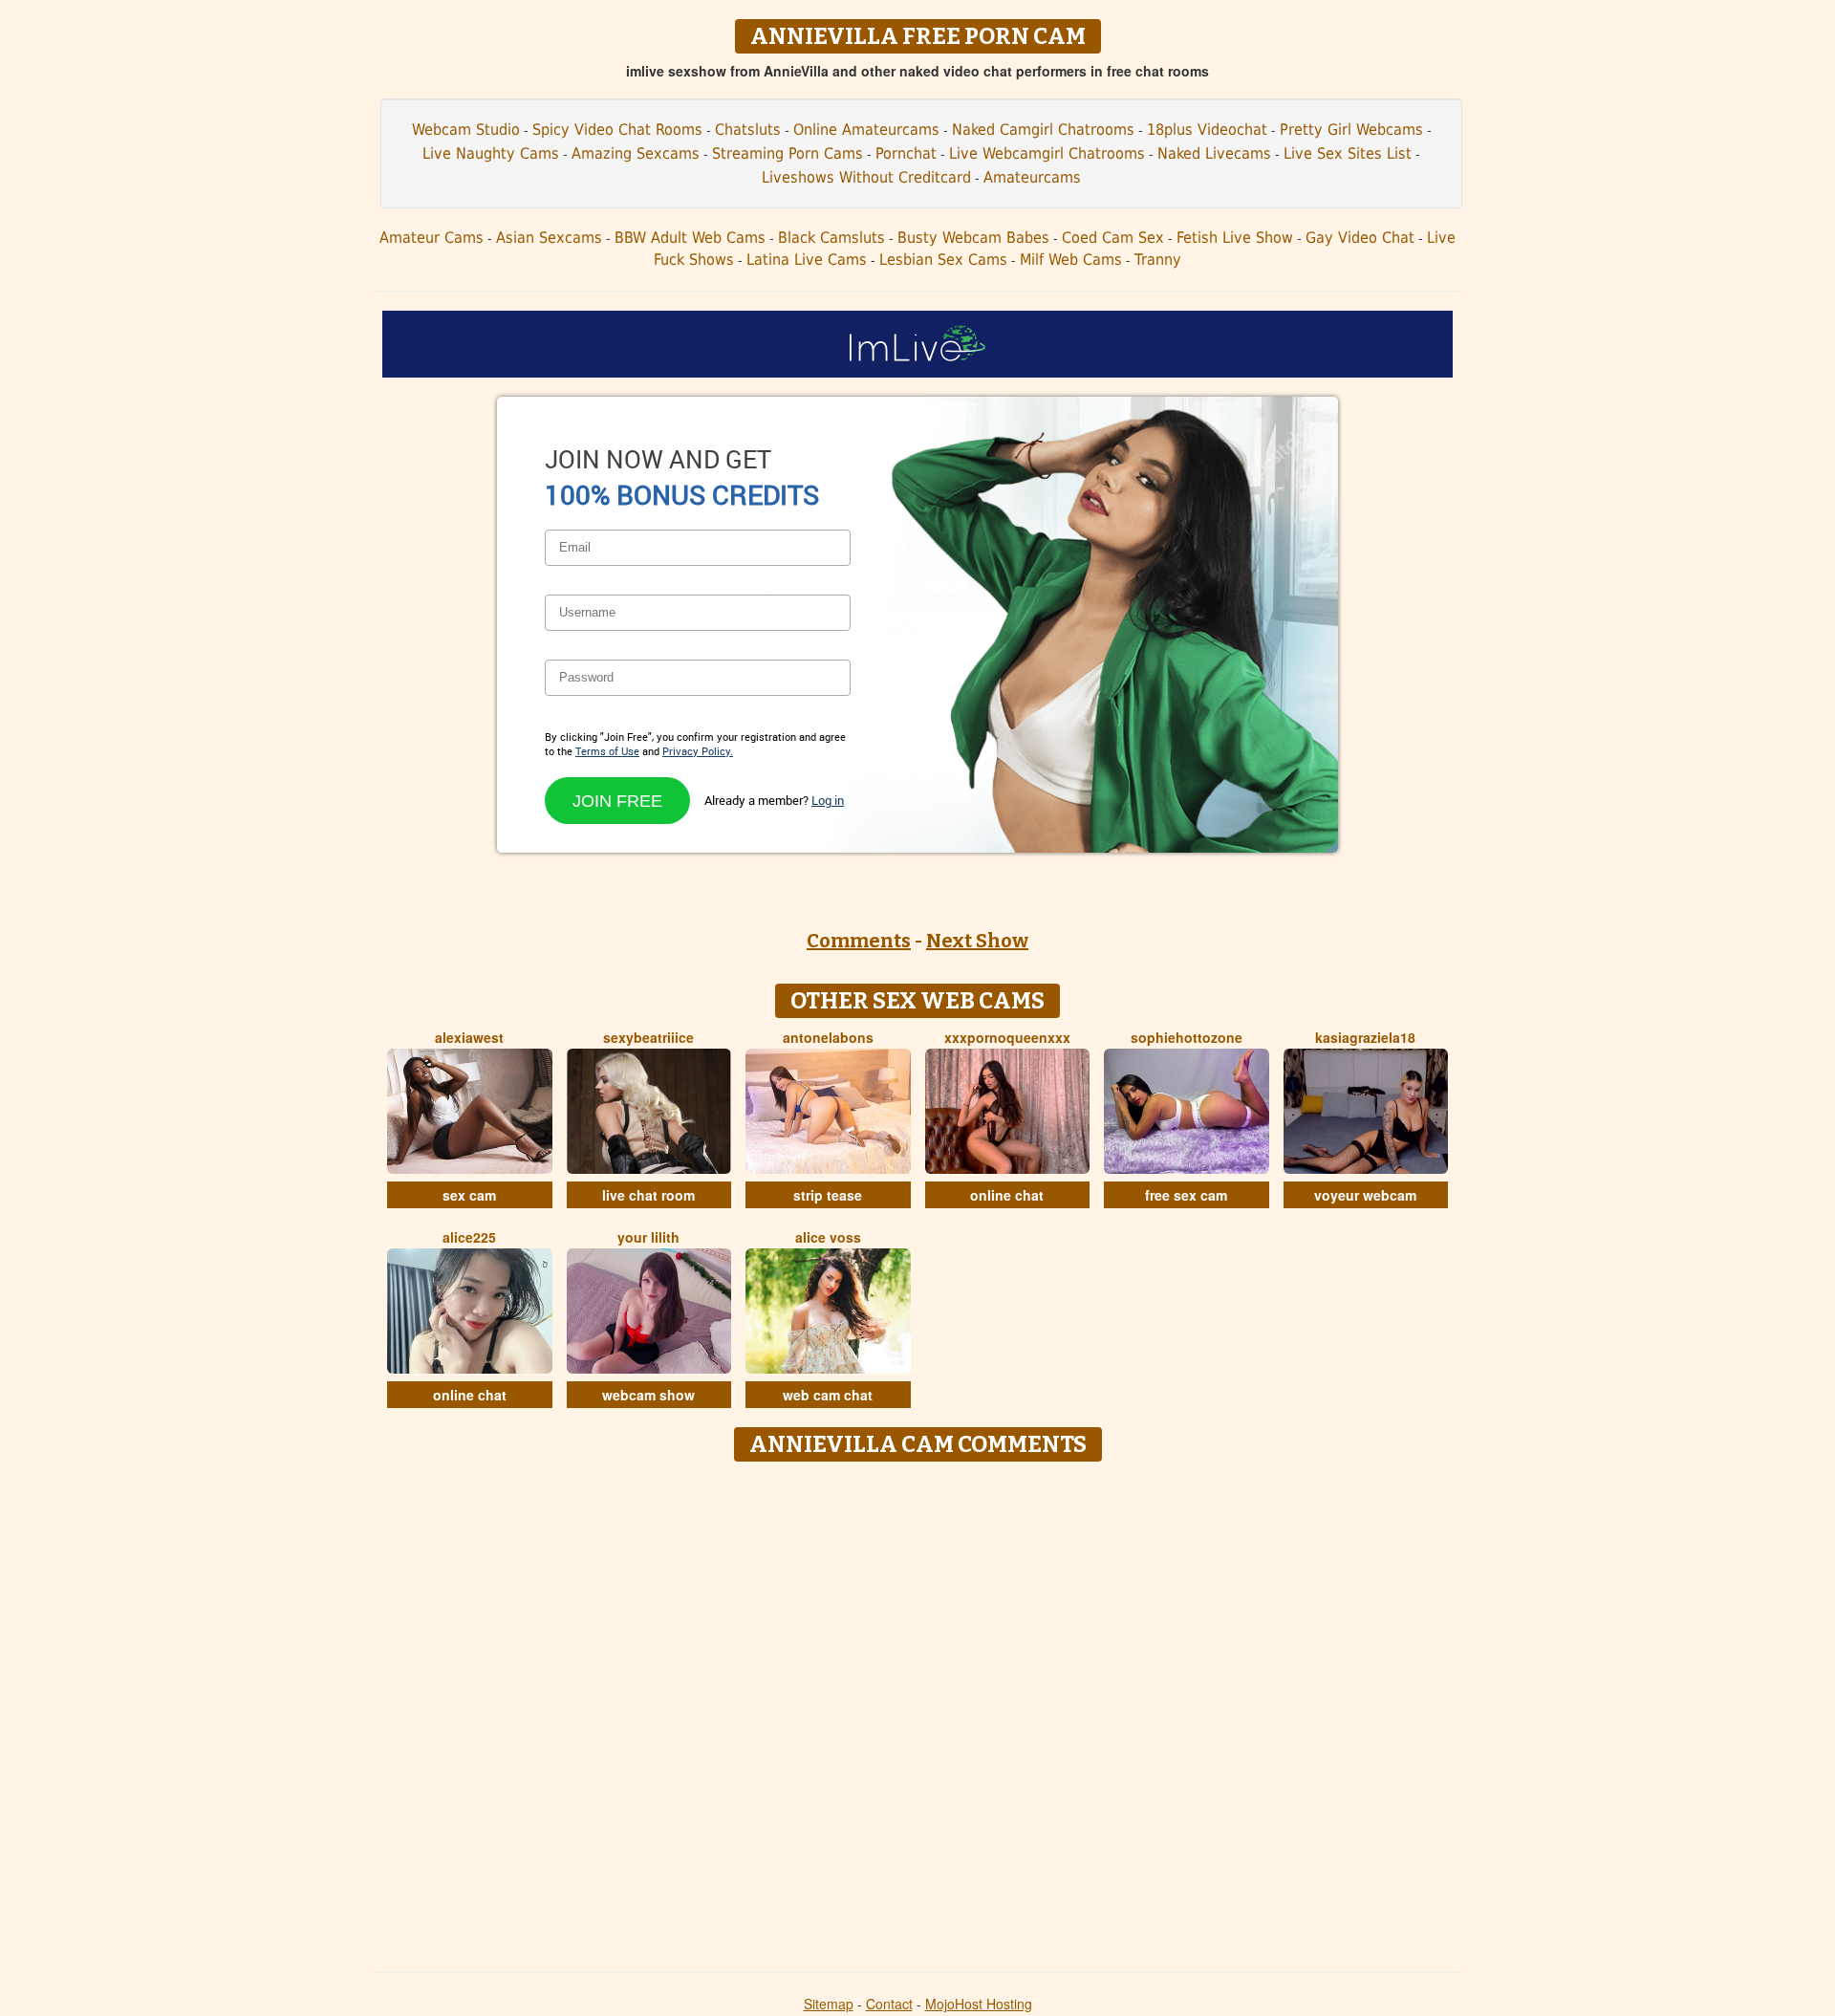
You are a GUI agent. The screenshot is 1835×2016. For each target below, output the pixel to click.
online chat (1007, 1195)
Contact (889, 2004)
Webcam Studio (466, 130)
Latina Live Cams (807, 260)
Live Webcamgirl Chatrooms (1047, 153)
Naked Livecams (1214, 153)
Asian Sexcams (549, 238)
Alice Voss (828, 1237)
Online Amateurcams (866, 130)
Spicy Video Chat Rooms (617, 130)
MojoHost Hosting (979, 2004)
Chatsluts (748, 130)
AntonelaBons (828, 1037)
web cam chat (828, 1395)
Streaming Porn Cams (788, 153)
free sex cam (1186, 1195)
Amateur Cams (432, 238)
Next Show (977, 941)
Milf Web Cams (1071, 260)
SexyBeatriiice (648, 1037)
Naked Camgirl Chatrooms (1043, 130)
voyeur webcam (1365, 1195)
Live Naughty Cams (491, 153)
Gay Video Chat (1360, 238)
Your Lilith (648, 1237)
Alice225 (469, 1237)
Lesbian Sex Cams (943, 260)
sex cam (469, 1195)
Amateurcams (1032, 177)
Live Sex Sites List (1348, 153)
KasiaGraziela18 (1365, 1037)
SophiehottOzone (1187, 1037)
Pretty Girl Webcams (1351, 130)
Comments (859, 941)
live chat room (648, 1195)
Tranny (1158, 260)
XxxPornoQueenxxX (1007, 1037)
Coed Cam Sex (1113, 238)
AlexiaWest (469, 1037)
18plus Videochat (1207, 130)
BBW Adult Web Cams (690, 238)
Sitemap (829, 2004)
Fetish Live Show (1235, 238)
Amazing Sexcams (636, 153)
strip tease (828, 1195)
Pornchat (906, 153)
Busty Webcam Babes (973, 238)
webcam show (648, 1395)
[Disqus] (918, 1710)
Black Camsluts (831, 238)
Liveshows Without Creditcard (866, 177)
